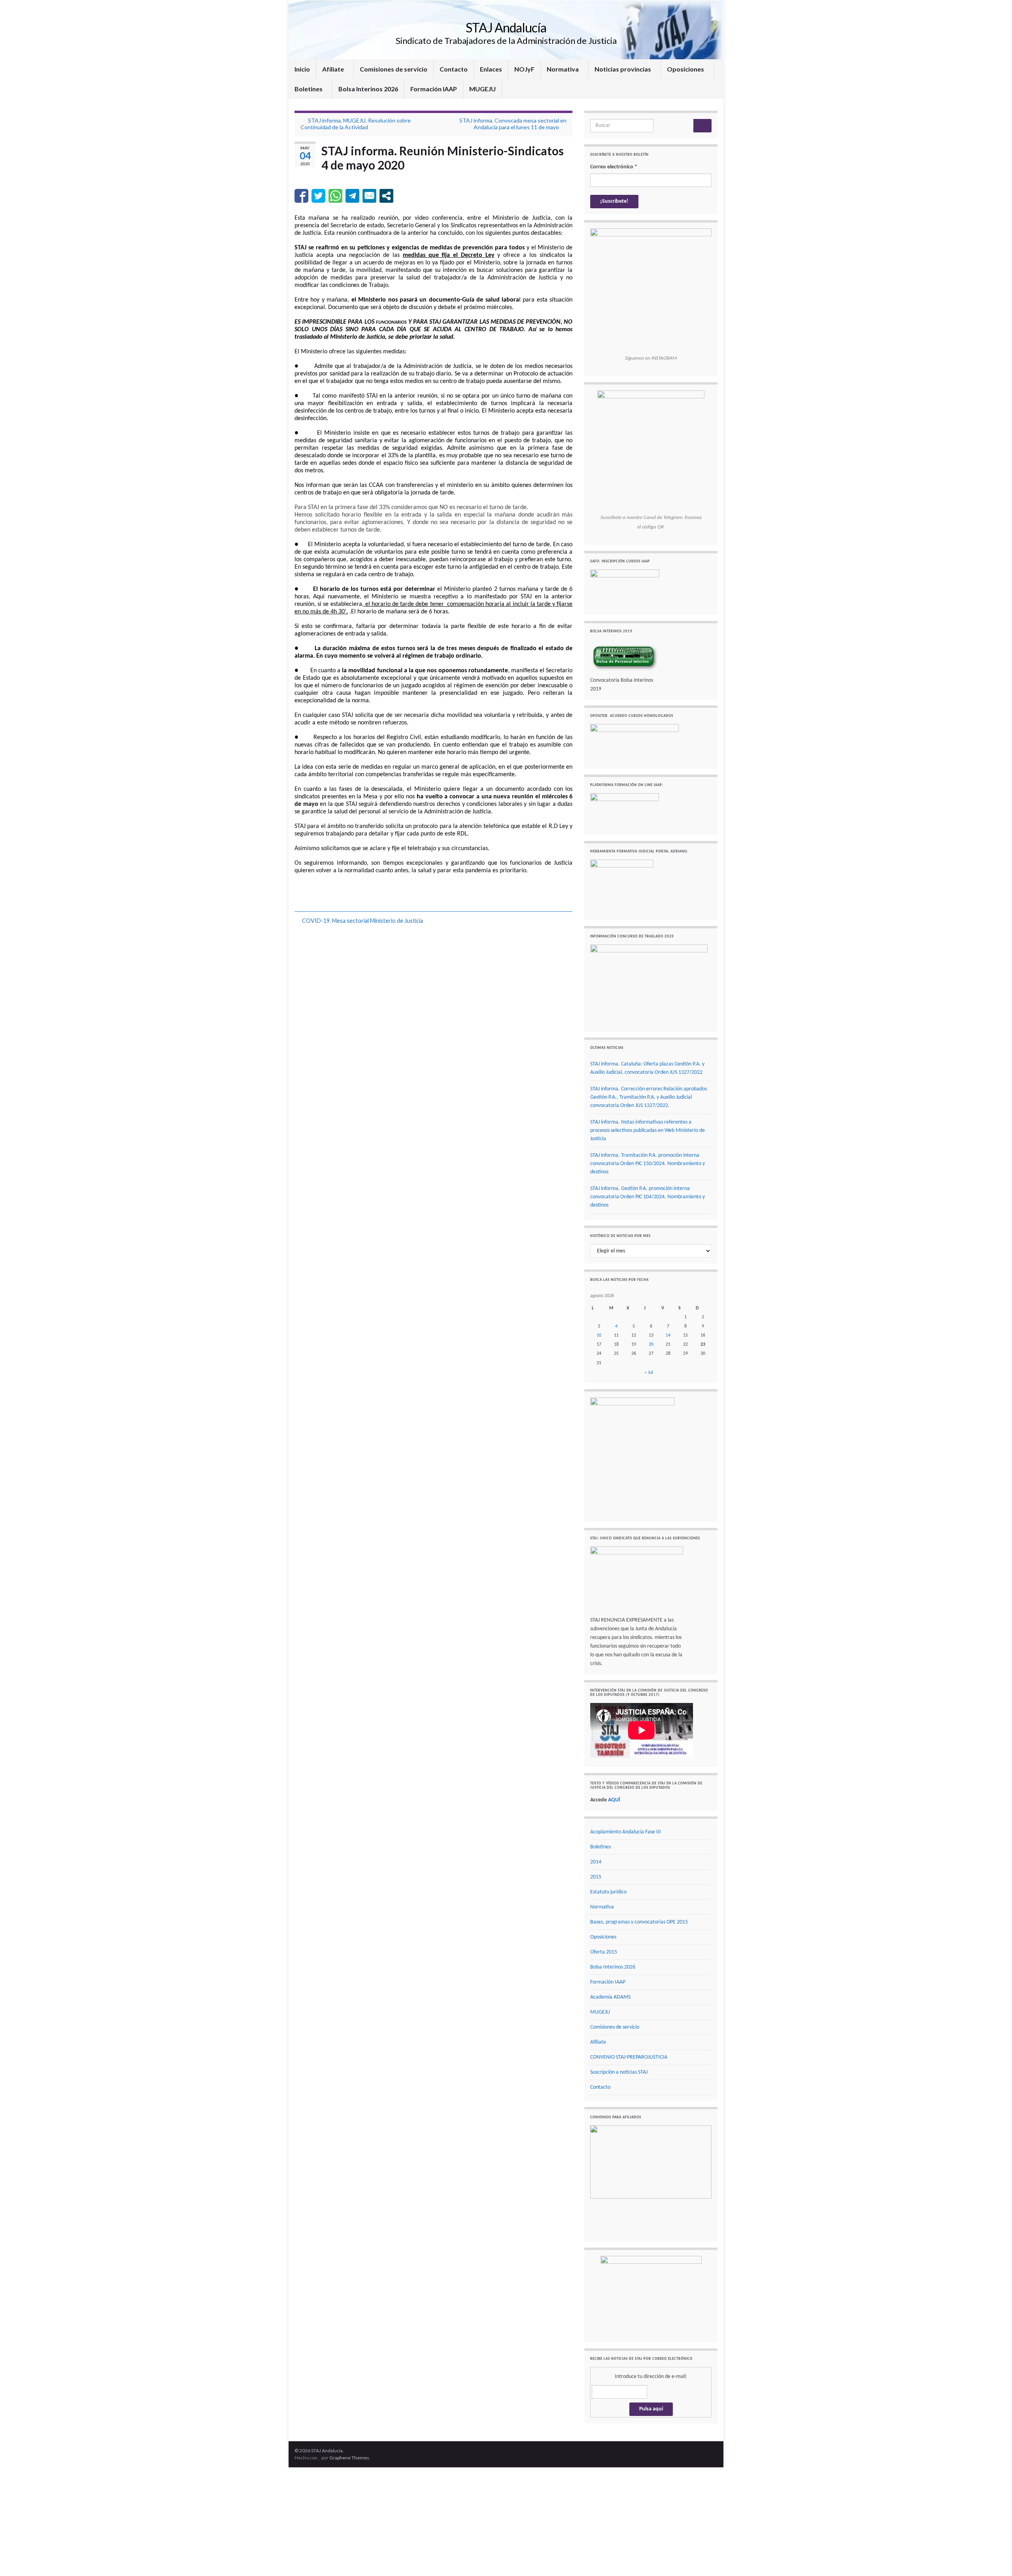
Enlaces (491, 69)
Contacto (454, 69)
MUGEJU (482, 89)
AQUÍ (614, 1800)
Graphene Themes (349, 2423)
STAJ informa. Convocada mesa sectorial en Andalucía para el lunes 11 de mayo (513, 124)
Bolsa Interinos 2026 (368, 89)
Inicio (302, 69)
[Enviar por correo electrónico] (369, 196)
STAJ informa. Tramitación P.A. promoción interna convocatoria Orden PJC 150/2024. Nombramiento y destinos (648, 1164)
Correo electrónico (614, 167)
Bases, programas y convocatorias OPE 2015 (639, 1922)
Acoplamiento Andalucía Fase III (626, 1832)
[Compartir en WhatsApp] (335, 196)
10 (599, 1335)
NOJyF (524, 69)
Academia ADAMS (610, 1997)
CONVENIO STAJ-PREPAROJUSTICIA (629, 2057)
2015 (596, 1877)
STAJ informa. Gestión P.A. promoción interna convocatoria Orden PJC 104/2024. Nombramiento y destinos (648, 1197)
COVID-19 (316, 921)
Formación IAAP (434, 89)
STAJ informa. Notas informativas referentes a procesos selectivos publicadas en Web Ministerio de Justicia (648, 1131)
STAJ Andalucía (506, 27)
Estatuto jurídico (608, 1892)
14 (668, 1335)
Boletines (309, 89)
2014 (596, 1862)
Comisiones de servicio (394, 69)
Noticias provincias (623, 69)
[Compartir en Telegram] (352, 196)
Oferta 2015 (604, 1952)
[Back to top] (994, 2558)
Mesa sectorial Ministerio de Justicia (378, 921)
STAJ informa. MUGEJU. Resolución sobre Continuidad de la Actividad (356, 124)
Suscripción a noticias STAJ (619, 2072)
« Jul (649, 1373)
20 (651, 1345)
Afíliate (334, 69)
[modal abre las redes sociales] (386, 196)
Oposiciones (686, 69)
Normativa (563, 69)
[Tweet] (318, 196)
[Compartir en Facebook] (301, 196)
